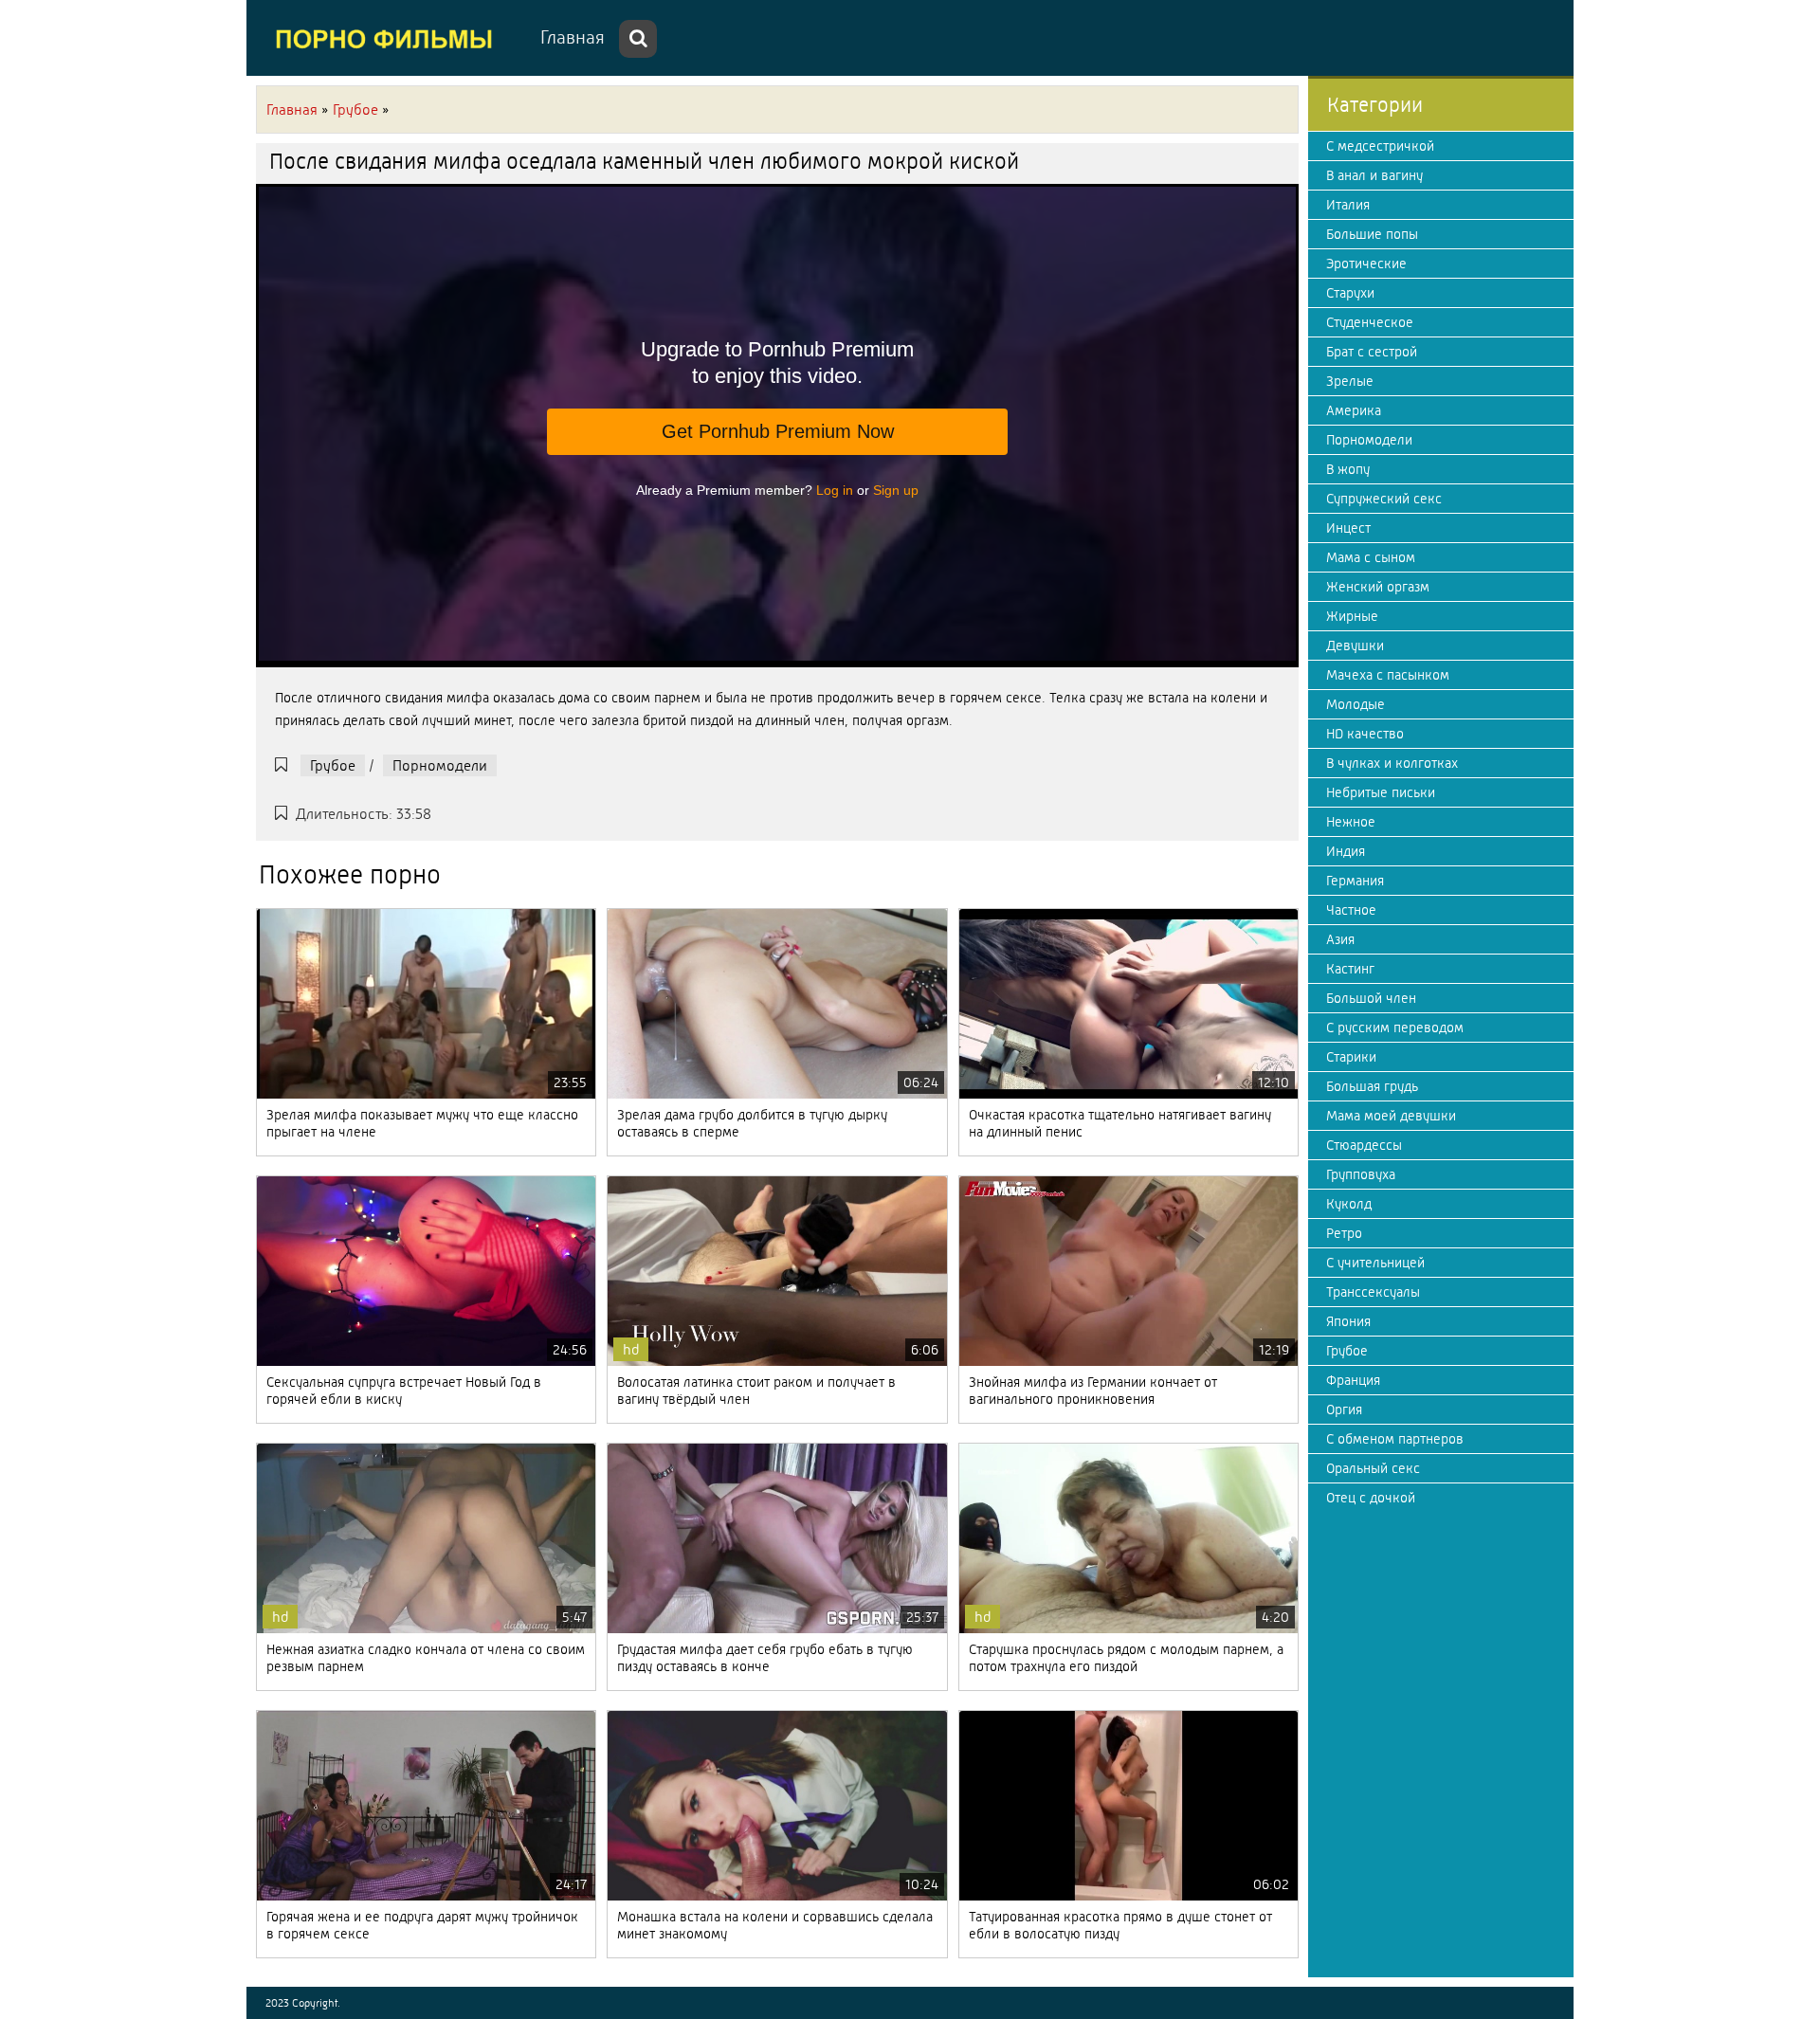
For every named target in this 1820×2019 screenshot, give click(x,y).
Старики (1351, 1057)
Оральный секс (1373, 1468)
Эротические (1366, 264)
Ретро (1344, 1233)
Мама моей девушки (1391, 1116)
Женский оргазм (1378, 587)
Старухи (1350, 293)
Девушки (1355, 646)
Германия (1355, 881)
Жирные (1352, 616)
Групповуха (1361, 1174)
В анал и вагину (1374, 175)
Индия (1346, 851)
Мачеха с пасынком (1388, 675)
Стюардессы (1364, 1145)
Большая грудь (1372, 1086)
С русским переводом (1395, 1028)
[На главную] (389, 38)
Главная (573, 37)
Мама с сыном (1371, 557)
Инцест (1348, 528)
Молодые (1356, 704)
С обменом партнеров (1395, 1439)
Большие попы (1372, 234)
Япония (1348, 1321)
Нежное (1351, 822)
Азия (1340, 939)
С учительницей (1375, 1263)
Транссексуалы (1373, 1292)
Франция (1353, 1380)
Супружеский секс (1384, 499)
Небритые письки (1381, 792)
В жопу (1348, 469)
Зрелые (1350, 381)
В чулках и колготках (1392, 763)
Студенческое (1370, 322)
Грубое (333, 765)
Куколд (1349, 1204)
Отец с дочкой (1371, 1498)
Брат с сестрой (1372, 352)
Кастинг (1350, 969)
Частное (1351, 910)
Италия (1348, 205)
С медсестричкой (1380, 146)
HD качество (1365, 734)
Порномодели (440, 765)
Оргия (1344, 1410)
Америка (1354, 410)
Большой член (1371, 998)
